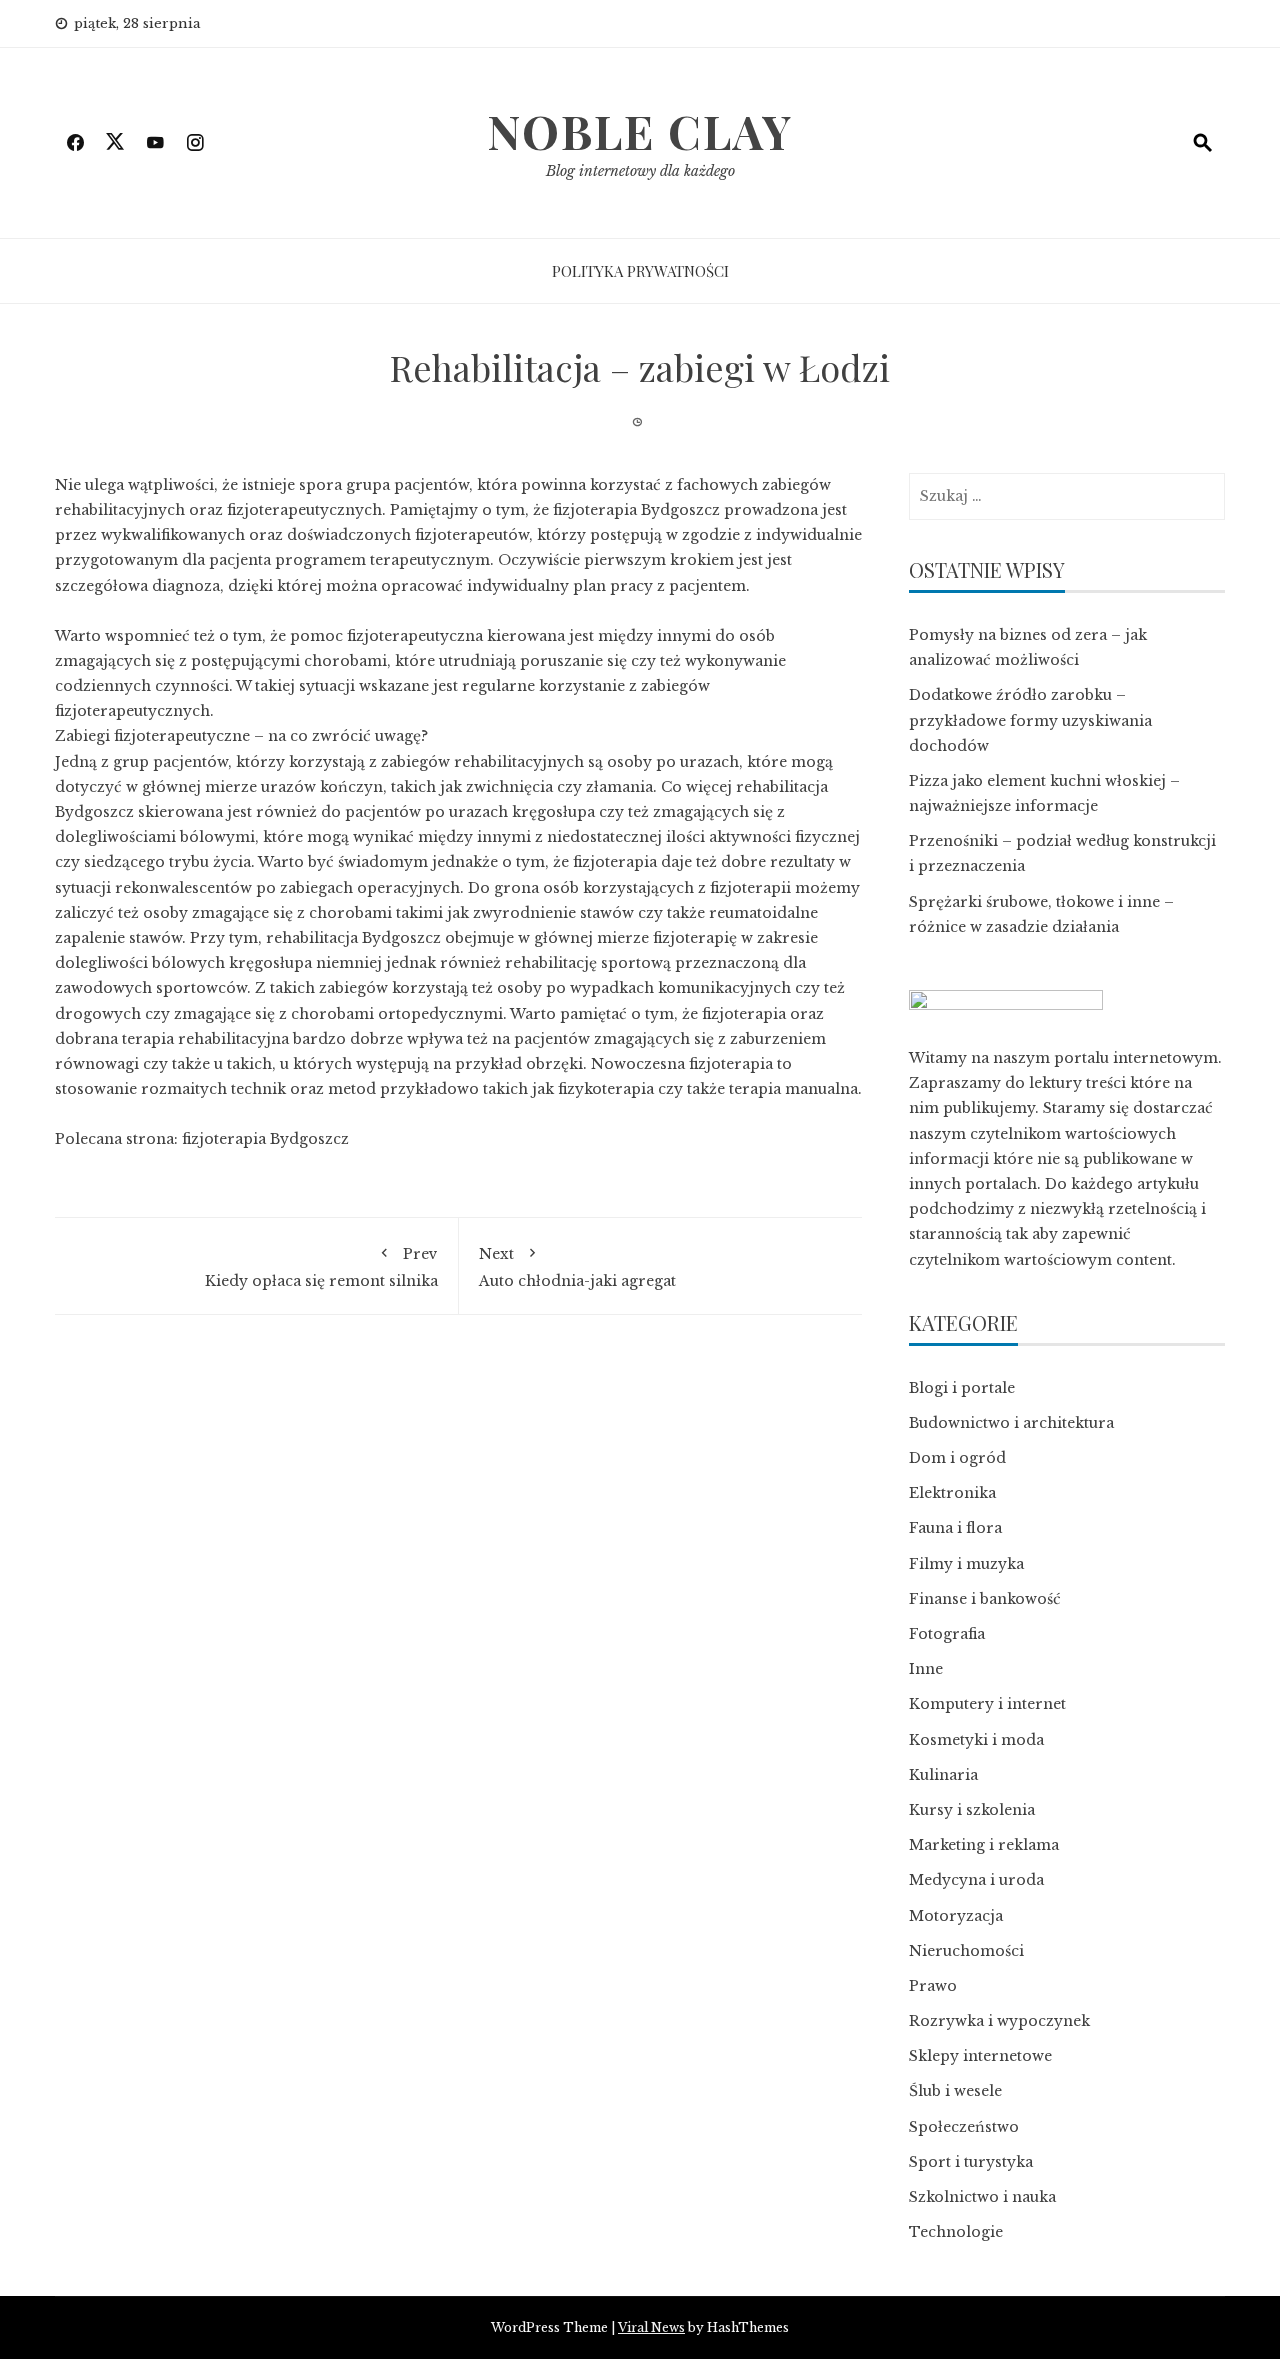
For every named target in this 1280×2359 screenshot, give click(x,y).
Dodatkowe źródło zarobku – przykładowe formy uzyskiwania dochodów (1030, 720)
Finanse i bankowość (985, 1599)
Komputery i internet (987, 1704)
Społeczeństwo (964, 2127)
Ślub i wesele (955, 2091)
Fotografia (947, 1634)
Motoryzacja (956, 1916)
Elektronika (952, 1493)
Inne (926, 1669)
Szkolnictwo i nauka (982, 2197)
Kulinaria (943, 1775)
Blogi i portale (962, 1388)
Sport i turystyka (971, 2162)
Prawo (933, 1986)
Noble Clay (640, 131)
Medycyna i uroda (976, 1880)
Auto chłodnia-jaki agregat (577, 1267)
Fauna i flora (955, 1528)
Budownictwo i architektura (1011, 1423)
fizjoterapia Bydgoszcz (265, 1139)
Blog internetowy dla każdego (640, 171)
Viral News (651, 2327)
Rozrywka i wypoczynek (999, 2021)
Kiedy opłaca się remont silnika (321, 1267)
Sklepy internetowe (980, 2056)
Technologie (956, 2232)
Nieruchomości (966, 1951)
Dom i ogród (957, 1458)
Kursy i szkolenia (972, 1810)
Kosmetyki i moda (976, 1740)
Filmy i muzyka (966, 1564)
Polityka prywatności (640, 271)
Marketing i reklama (984, 1845)
